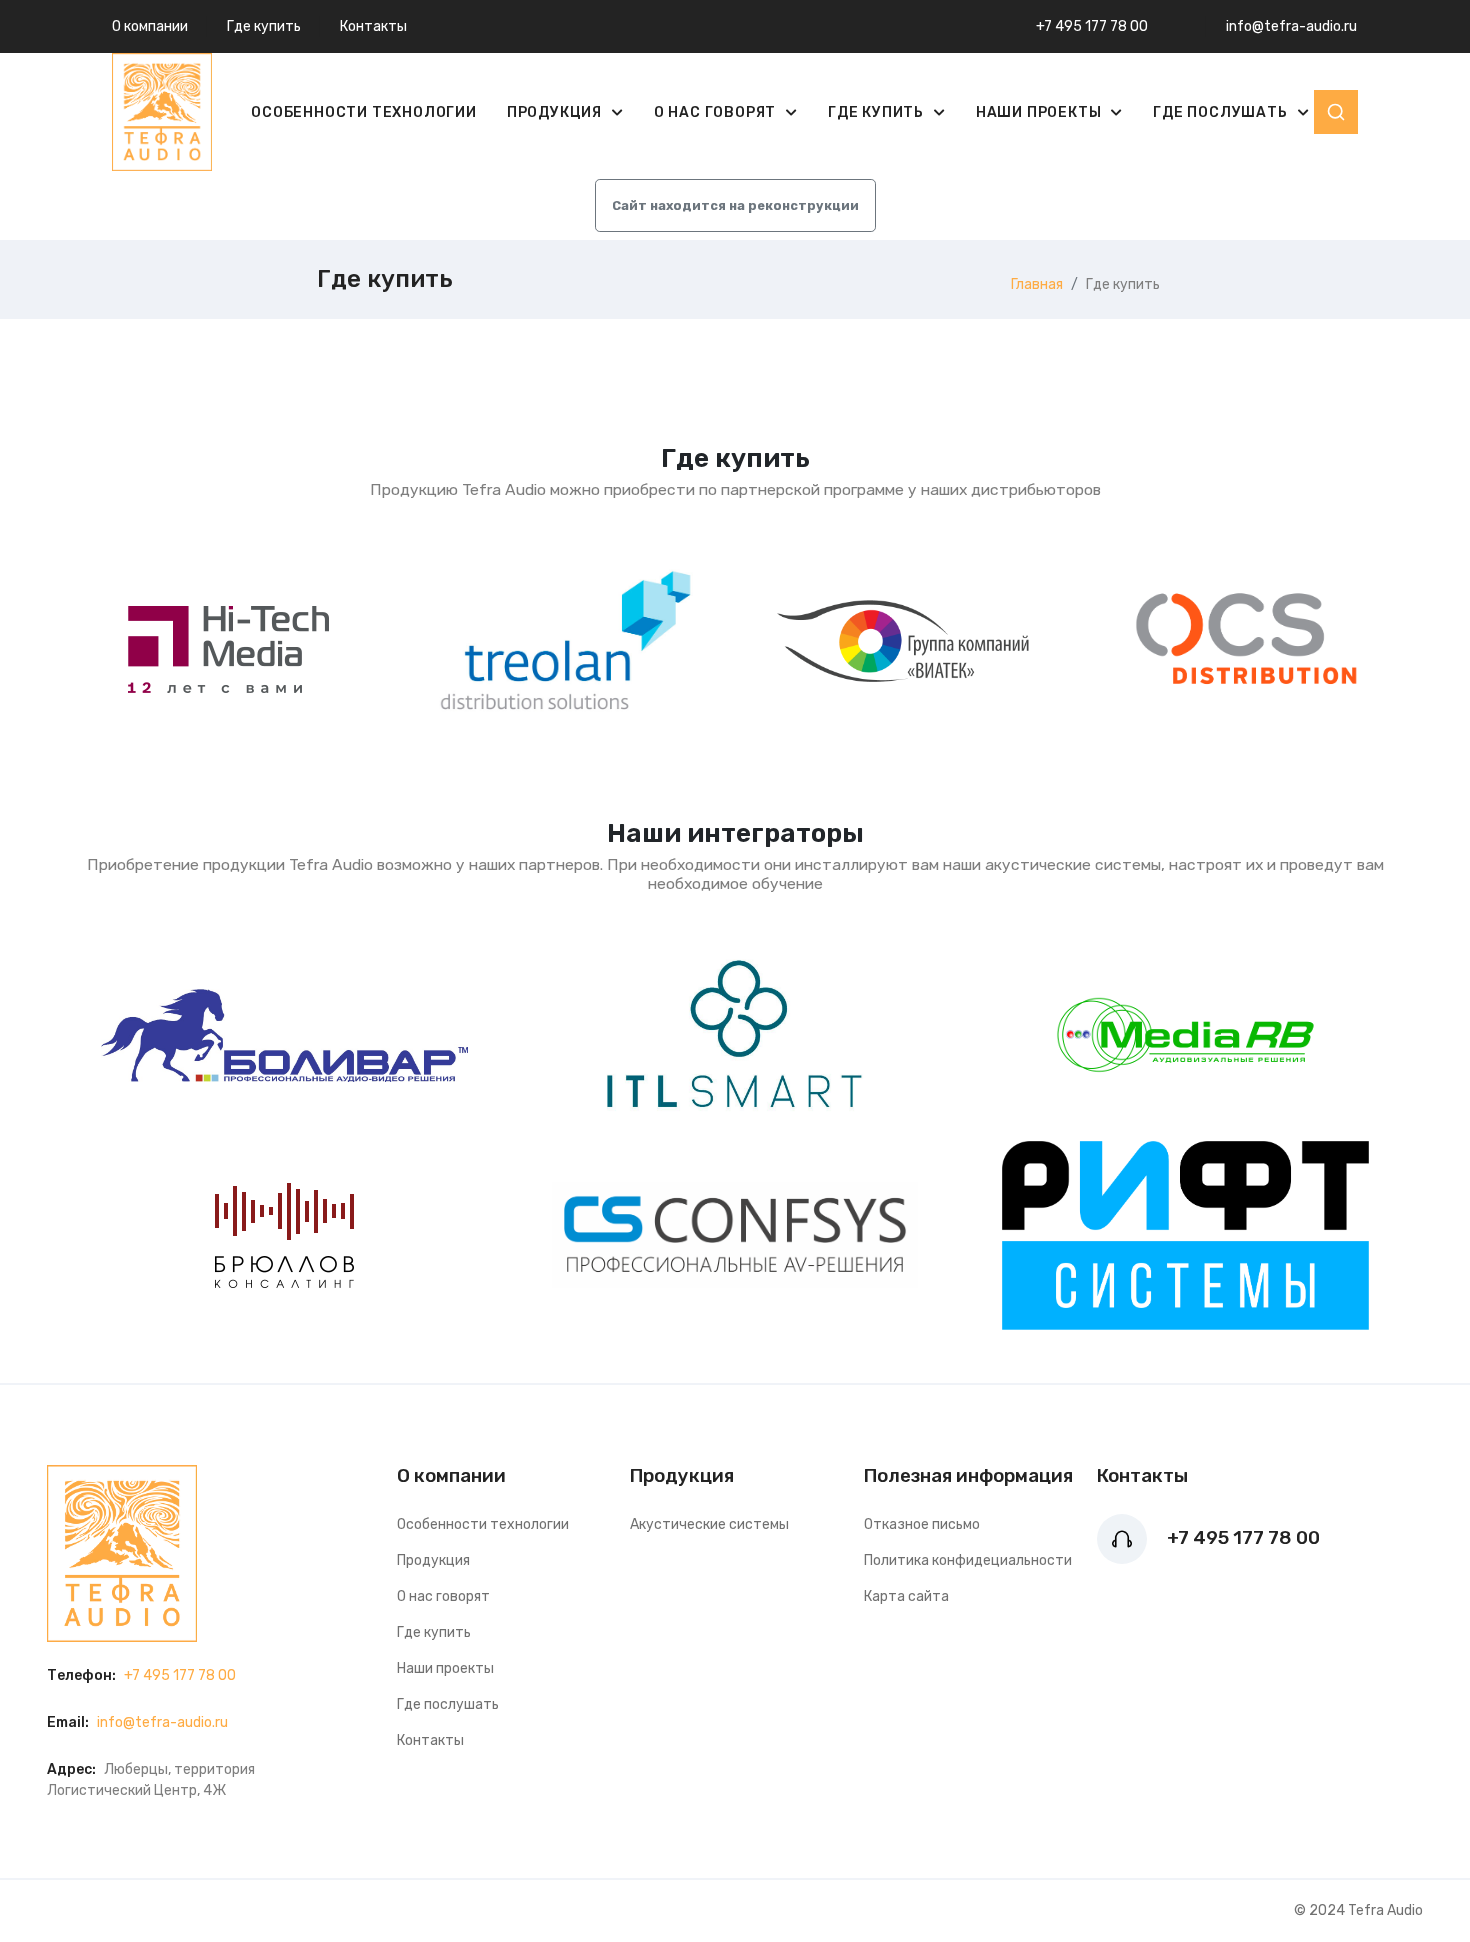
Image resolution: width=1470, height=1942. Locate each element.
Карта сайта (906, 1596)
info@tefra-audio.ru (1291, 26)
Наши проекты (1040, 112)
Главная (1037, 284)
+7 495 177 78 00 (1092, 26)
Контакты (373, 26)
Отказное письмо (922, 1524)
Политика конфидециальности (968, 1560)
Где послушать (1222, 112)
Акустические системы (709, 1524)
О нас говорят (717, 112)
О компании (150, 26)
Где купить (264, 26)
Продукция (556, 112)
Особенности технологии (364, 112)
